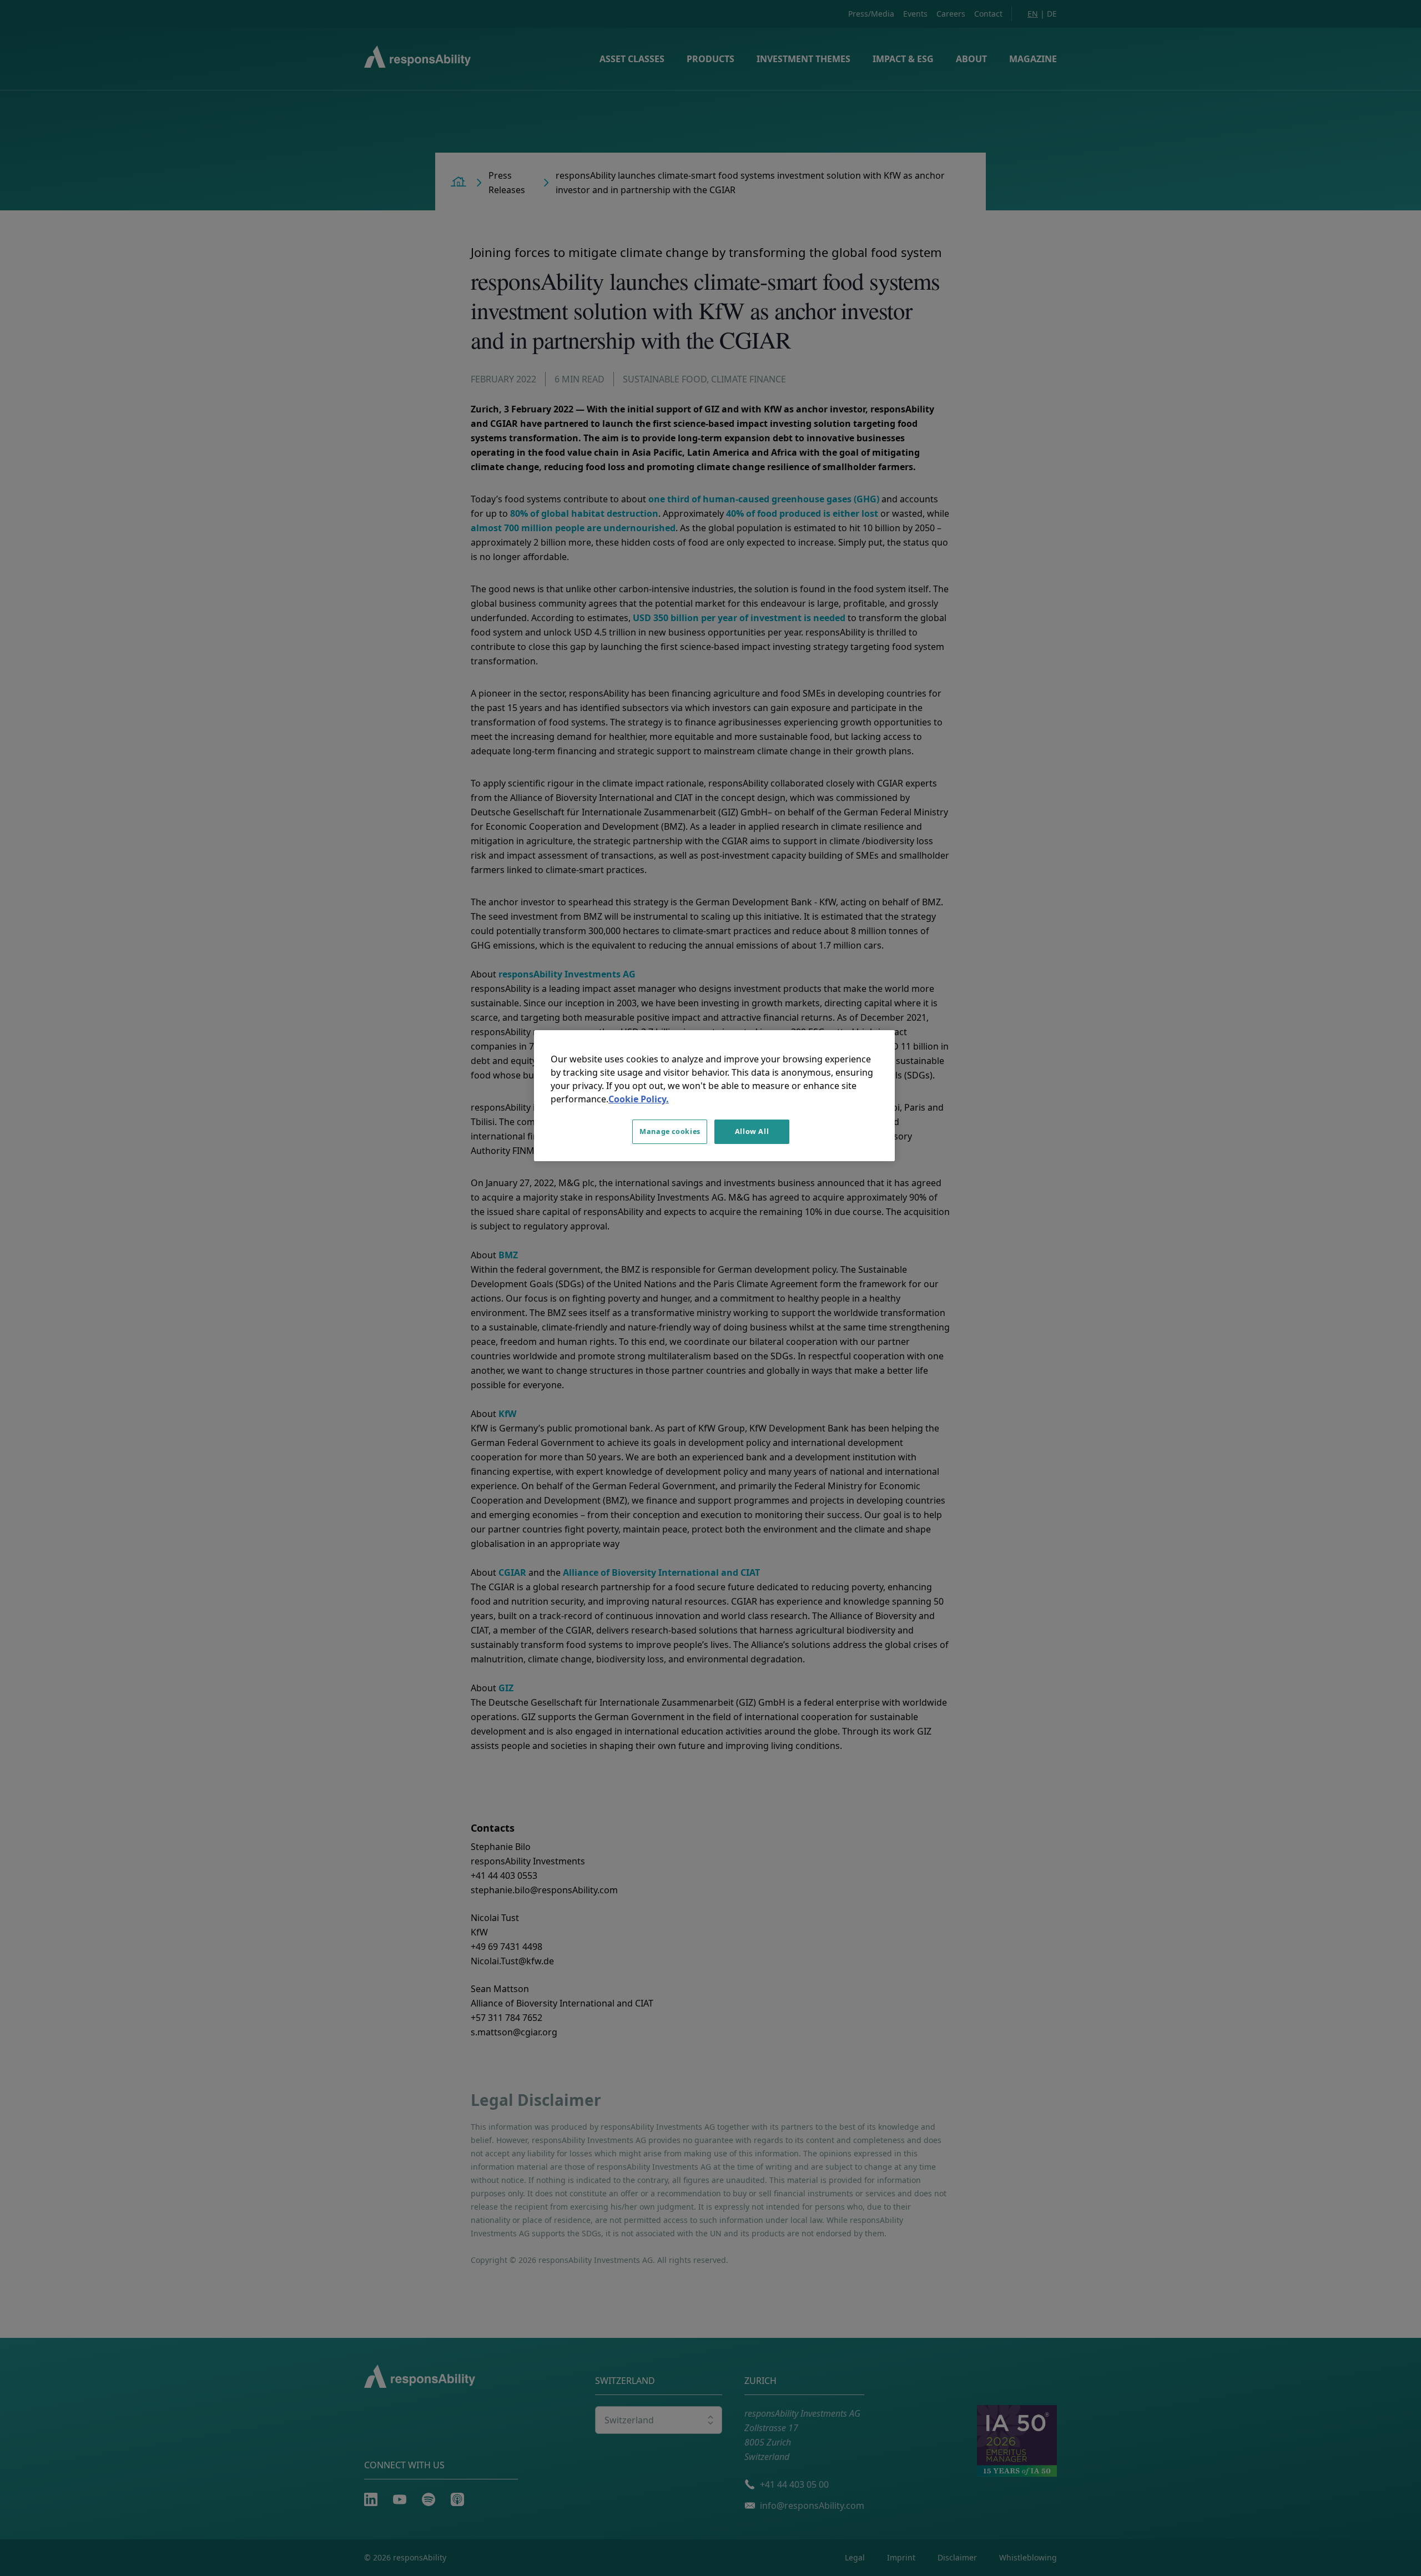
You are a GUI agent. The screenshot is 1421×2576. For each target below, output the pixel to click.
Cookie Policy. (639, 1099)
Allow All (752, 1131)
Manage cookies (670, 1131)
